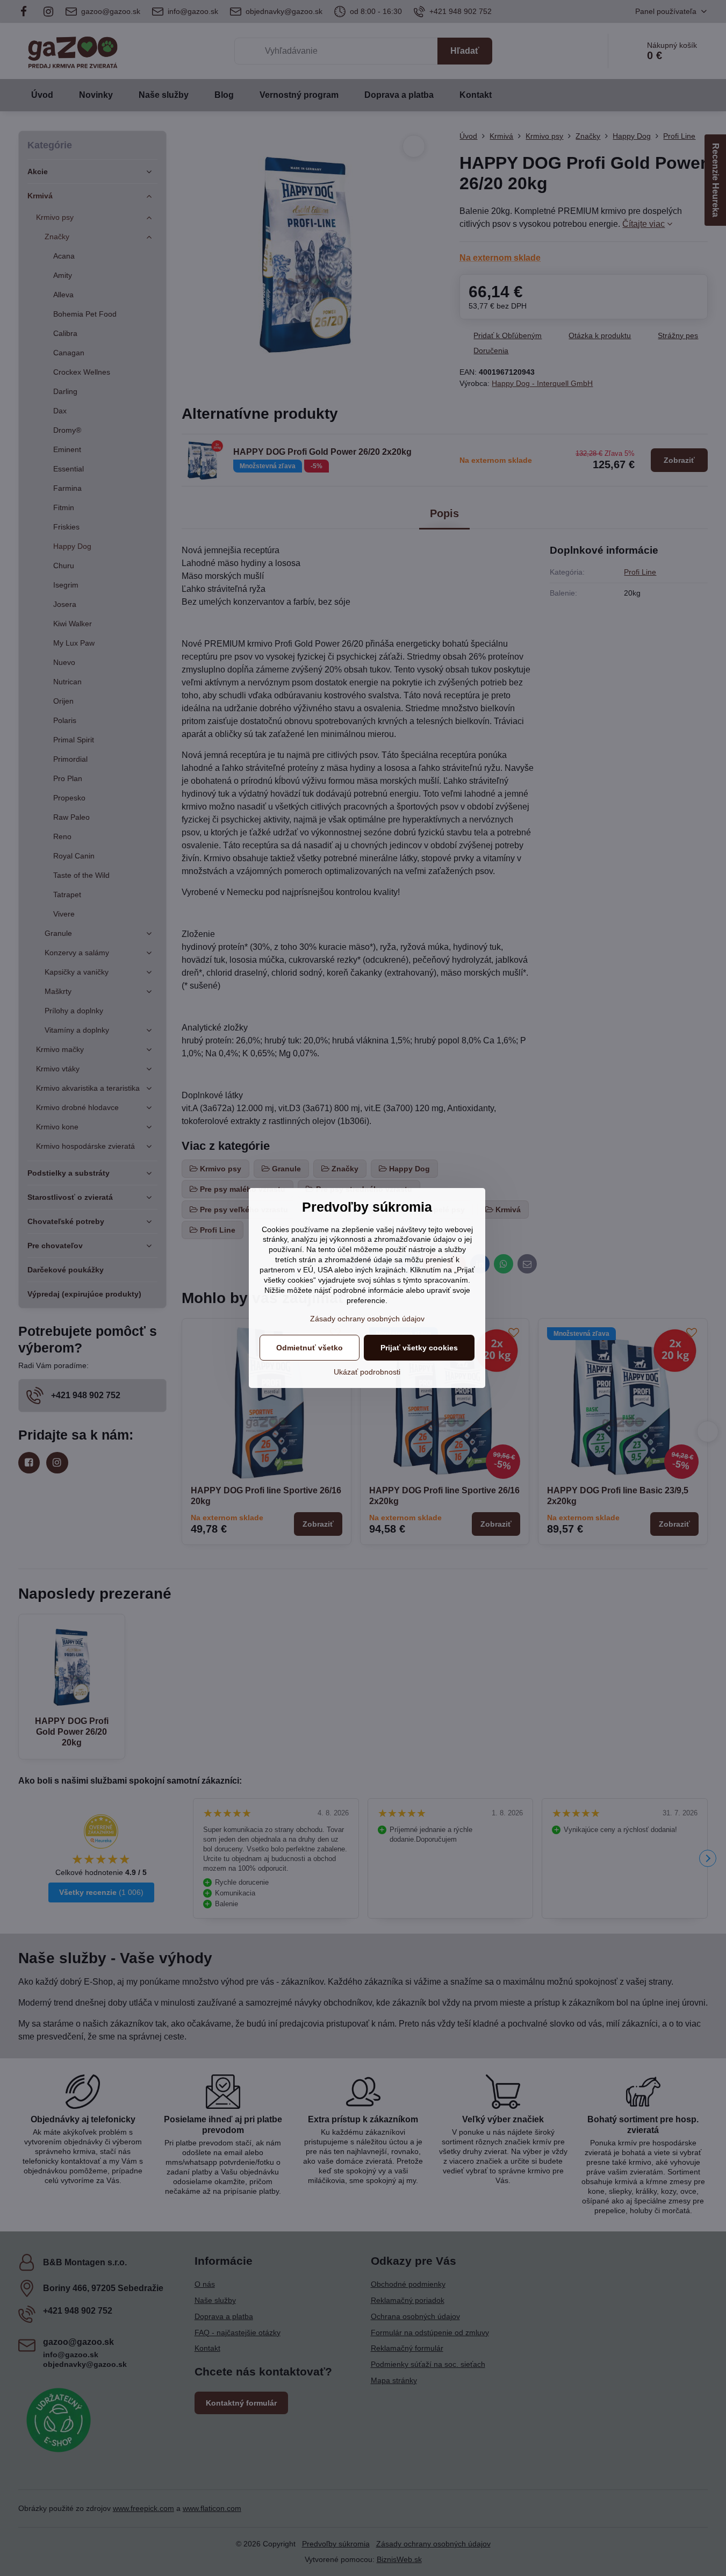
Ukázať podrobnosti (367, 1372)
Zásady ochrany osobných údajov (367, 1319)
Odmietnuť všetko (310, 1348)
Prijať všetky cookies (419, 1348)
